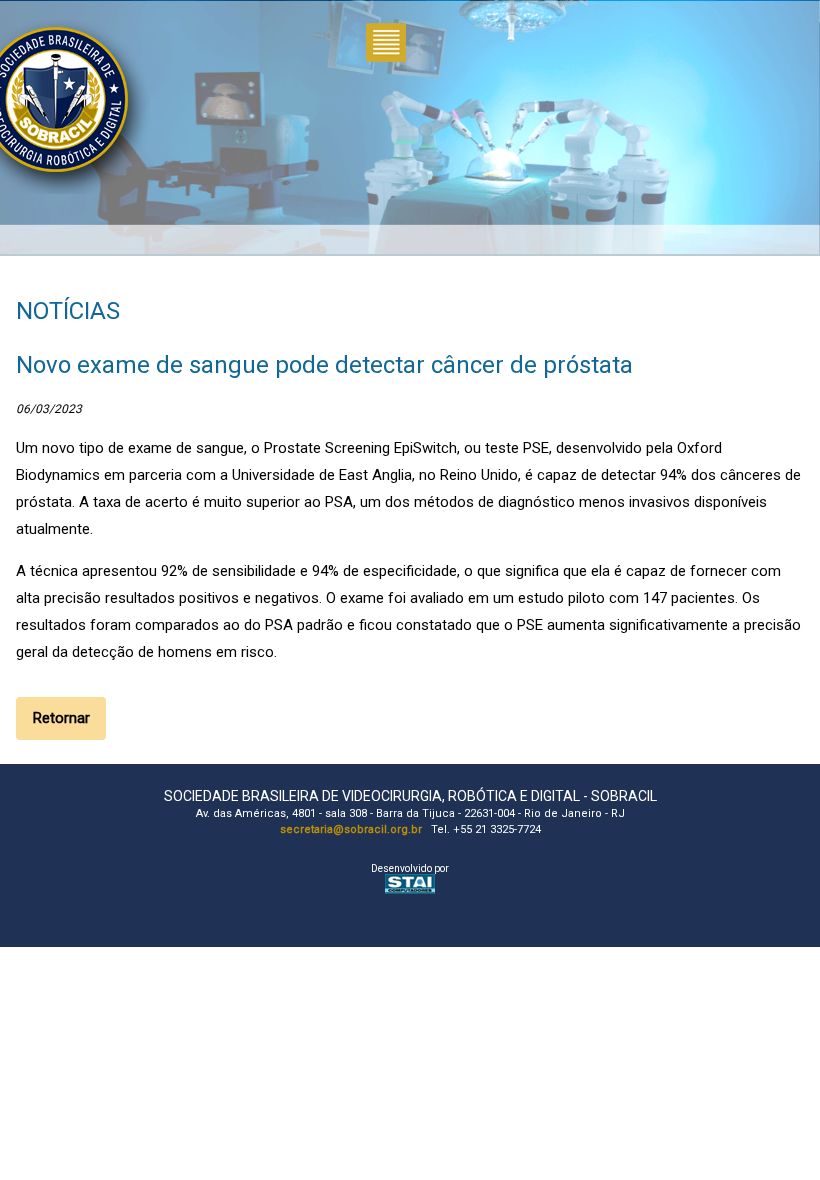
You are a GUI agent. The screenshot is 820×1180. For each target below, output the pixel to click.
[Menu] (386, 44)
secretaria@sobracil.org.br (351, 829)
